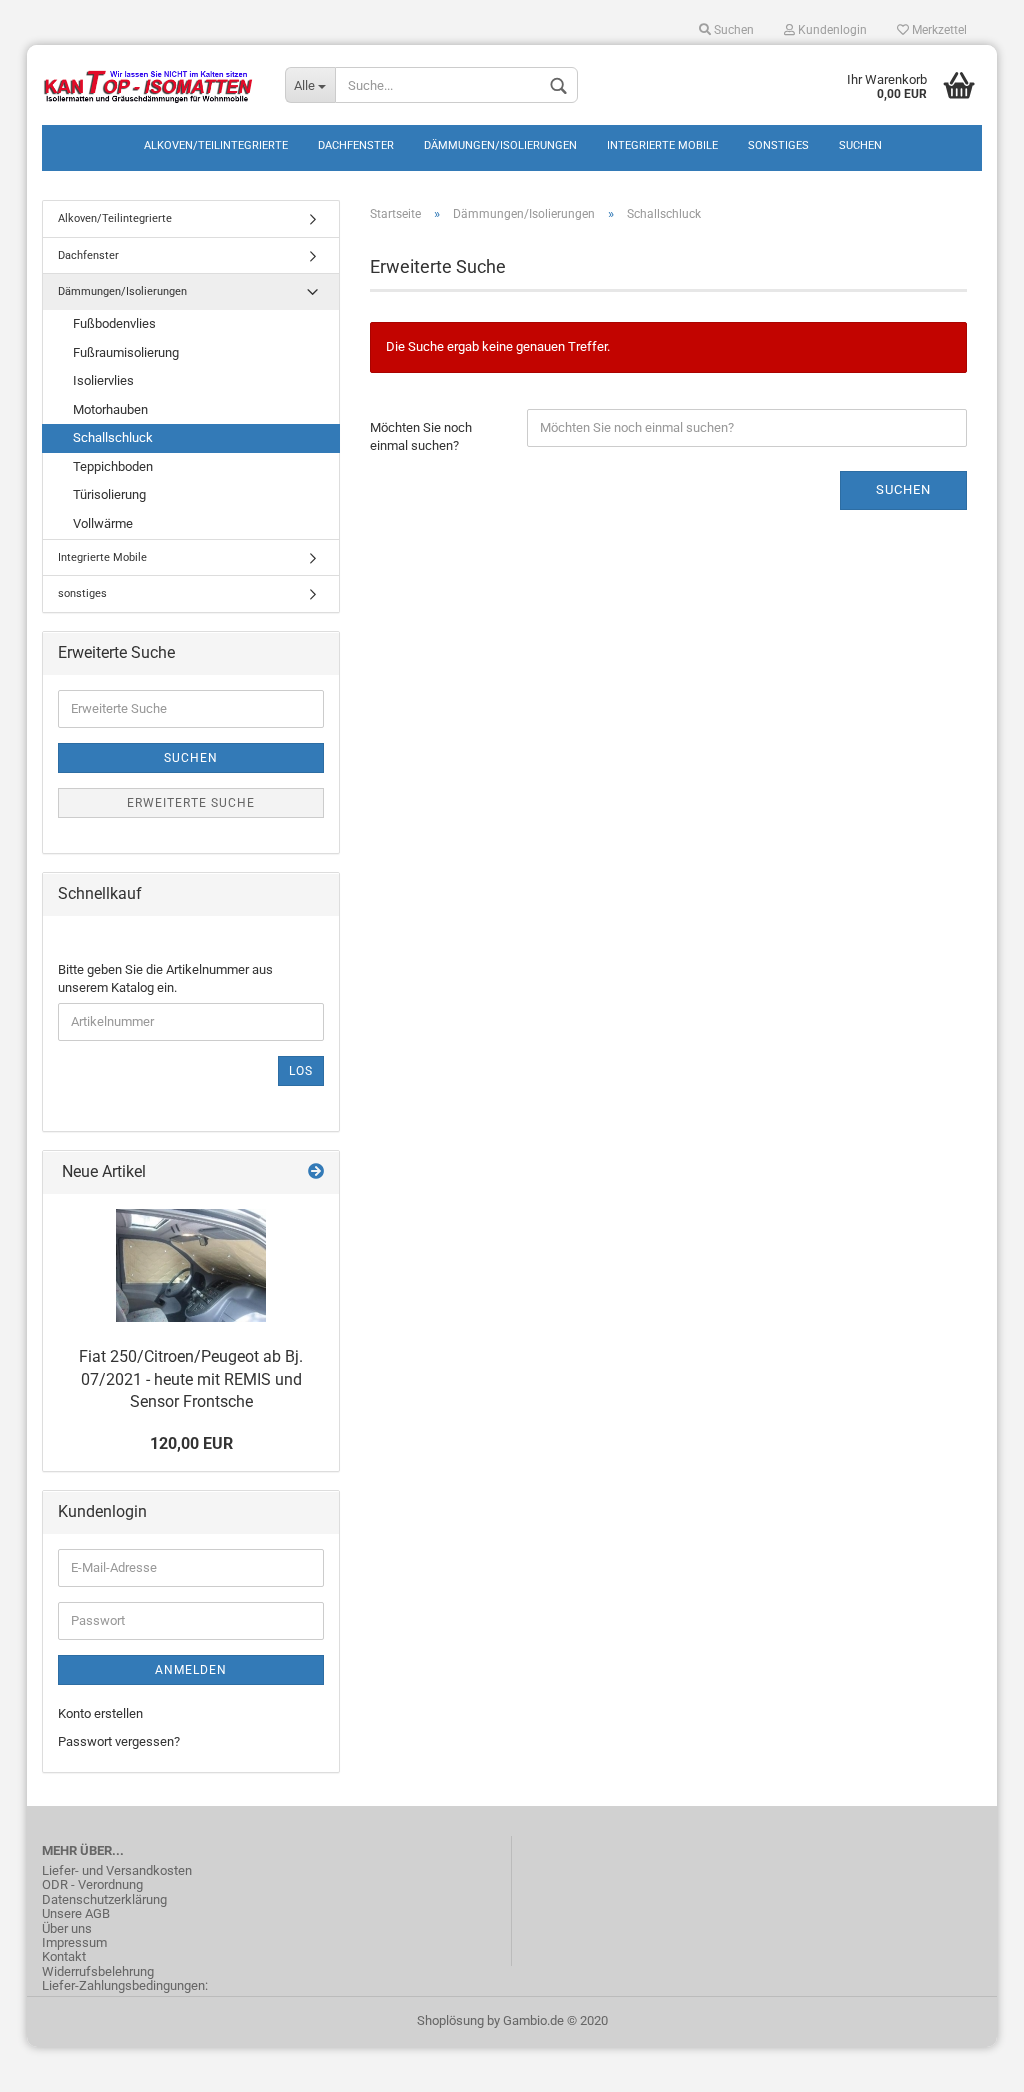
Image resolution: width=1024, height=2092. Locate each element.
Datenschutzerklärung (104, 1900)
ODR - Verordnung (92, 1885)
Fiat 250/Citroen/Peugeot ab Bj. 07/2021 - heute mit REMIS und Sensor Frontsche (191, 1379)
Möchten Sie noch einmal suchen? (421, 437)
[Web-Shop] (148, 85)
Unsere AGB (76, 1914)
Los (301, 1071)
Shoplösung (450, 2020)
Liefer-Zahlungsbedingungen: (125, 1986)
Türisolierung (109, 494)
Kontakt (64, 1957)
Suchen (732, 30)
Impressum (74, 1943)
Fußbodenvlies (114, 323)
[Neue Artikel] (316, 1172)
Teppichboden (113, 466)
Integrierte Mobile (662, 145)
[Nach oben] (969, 2062)
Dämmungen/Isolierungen (500, 145)
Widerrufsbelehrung (98, 1972)
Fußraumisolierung (126, 352)
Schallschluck (113, 437)
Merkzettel (938, 30)
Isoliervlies (103, 380)
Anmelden (191, 1670)
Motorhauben (110, 409)
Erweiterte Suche (191, 803)
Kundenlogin (831, 30)
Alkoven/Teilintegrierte (216, 145)
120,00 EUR (191, 1443)
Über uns (67, 1929)
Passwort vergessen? (119, 1741)
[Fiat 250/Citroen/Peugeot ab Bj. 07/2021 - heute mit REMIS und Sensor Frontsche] (191, 1265)
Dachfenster (356, 145)
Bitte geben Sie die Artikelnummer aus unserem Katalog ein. (165, 979)
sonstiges (778, 145)
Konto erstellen (100, 1713)
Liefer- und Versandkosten (117, 1871)
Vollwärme (103, 523)
